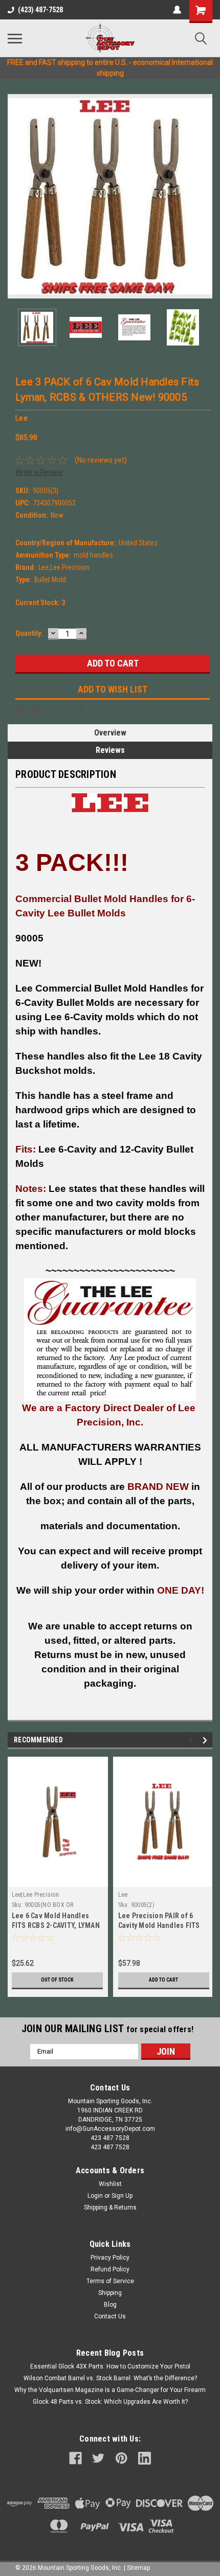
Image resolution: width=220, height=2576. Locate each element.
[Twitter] (65, 710)
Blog (110, 2305)
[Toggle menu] (15, 38)
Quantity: (29, 633)
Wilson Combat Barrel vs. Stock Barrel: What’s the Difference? (110, 2378)
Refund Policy (110, 2269)
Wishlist (110, 2184)
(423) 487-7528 (40, 10)
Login (95, 2196)
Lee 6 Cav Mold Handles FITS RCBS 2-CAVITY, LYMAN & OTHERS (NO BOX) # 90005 (56, 1925)
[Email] (35, 710)
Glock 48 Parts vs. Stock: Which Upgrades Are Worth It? (110, 2402)
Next (205, 196)
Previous (15, 196)
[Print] (50, 710)
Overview (110, 733)
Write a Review (39, 472)
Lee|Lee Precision (35, 1895)
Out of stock (57, 1980)
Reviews (110, 750)
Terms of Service (110, 2281)
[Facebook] (19, 710)
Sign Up (122, 2196)
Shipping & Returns (110, 2207)
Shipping (110, 2293)
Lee (123, 1895)
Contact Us (110, 2316)
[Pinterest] (81, 710)
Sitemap (138, 2568)
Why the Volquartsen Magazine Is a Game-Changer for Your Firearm (110, 2390)
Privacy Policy (110, 2258)
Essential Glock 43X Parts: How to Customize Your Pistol (110, 2366)
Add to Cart (163, 1980)
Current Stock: (40, 603)
